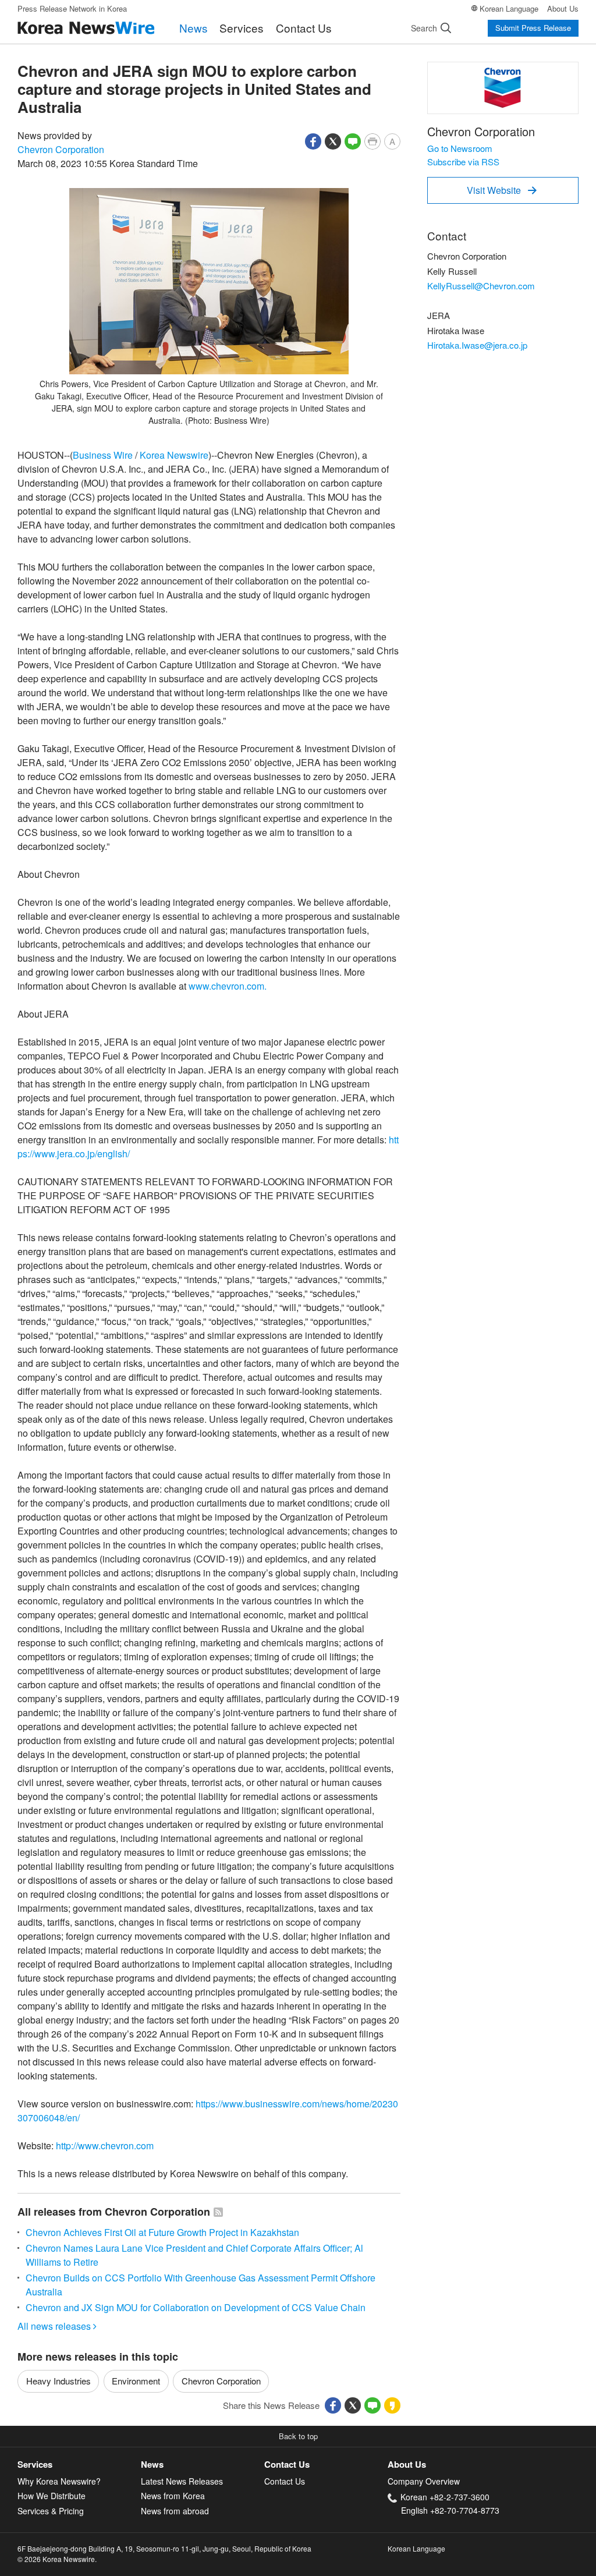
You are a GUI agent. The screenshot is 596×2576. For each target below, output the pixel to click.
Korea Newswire (174, 455)
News (194, 28)
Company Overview (424, 2481)
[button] (313, 140)
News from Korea (173, 2496)
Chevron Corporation (61, 149)
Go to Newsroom (460, 148)
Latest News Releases (182, 2481)
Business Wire (103, 455)
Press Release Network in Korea (72, 8)
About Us (563, 8)
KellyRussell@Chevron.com (481, 286)
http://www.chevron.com (105, 2146)
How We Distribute (52, 2496)
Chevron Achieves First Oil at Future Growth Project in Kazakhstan (162, 2232)
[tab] (79, 2465)
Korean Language (509, 8)
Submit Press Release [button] (533, 28)
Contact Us (304, 28)
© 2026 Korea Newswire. (57, 2559)
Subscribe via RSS (463, 162)
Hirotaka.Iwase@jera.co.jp (477, 345)
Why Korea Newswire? (59, 2481)
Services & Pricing (51, 2511)
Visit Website (502, 190)
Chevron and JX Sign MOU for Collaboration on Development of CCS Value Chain (196, 2307)
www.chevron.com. (228, 986)
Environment (136, 2381)
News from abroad (175, 2511)
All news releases (57, 2326)
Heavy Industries (58, 2381)
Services (242, 28)
